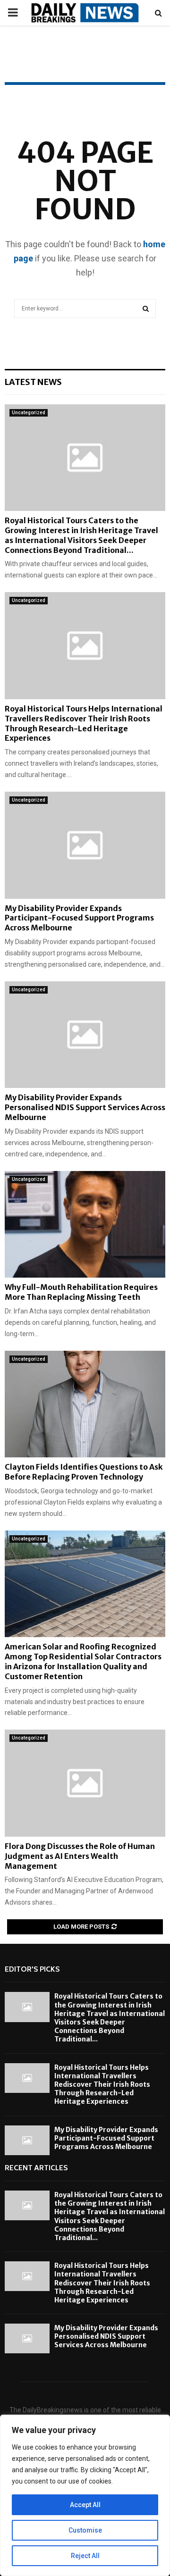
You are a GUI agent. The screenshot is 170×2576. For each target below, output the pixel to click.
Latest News (33, 382)
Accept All (85, 2505)
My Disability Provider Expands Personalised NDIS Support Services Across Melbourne (85, 1107)
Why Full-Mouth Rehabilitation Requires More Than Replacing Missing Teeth (81, 1292)
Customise (85, 2530)
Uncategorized (29, 413)
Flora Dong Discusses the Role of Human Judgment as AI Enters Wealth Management (80, 1856)
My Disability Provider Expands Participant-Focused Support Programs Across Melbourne (79, 918)
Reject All (85, 2556)
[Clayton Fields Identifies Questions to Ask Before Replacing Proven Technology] (85, 1404)
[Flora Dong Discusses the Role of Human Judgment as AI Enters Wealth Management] (85, 1783)
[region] (85, 2495)
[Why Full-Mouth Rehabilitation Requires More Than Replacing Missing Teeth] (85, 1225)
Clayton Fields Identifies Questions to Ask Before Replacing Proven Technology (84, 1472)
